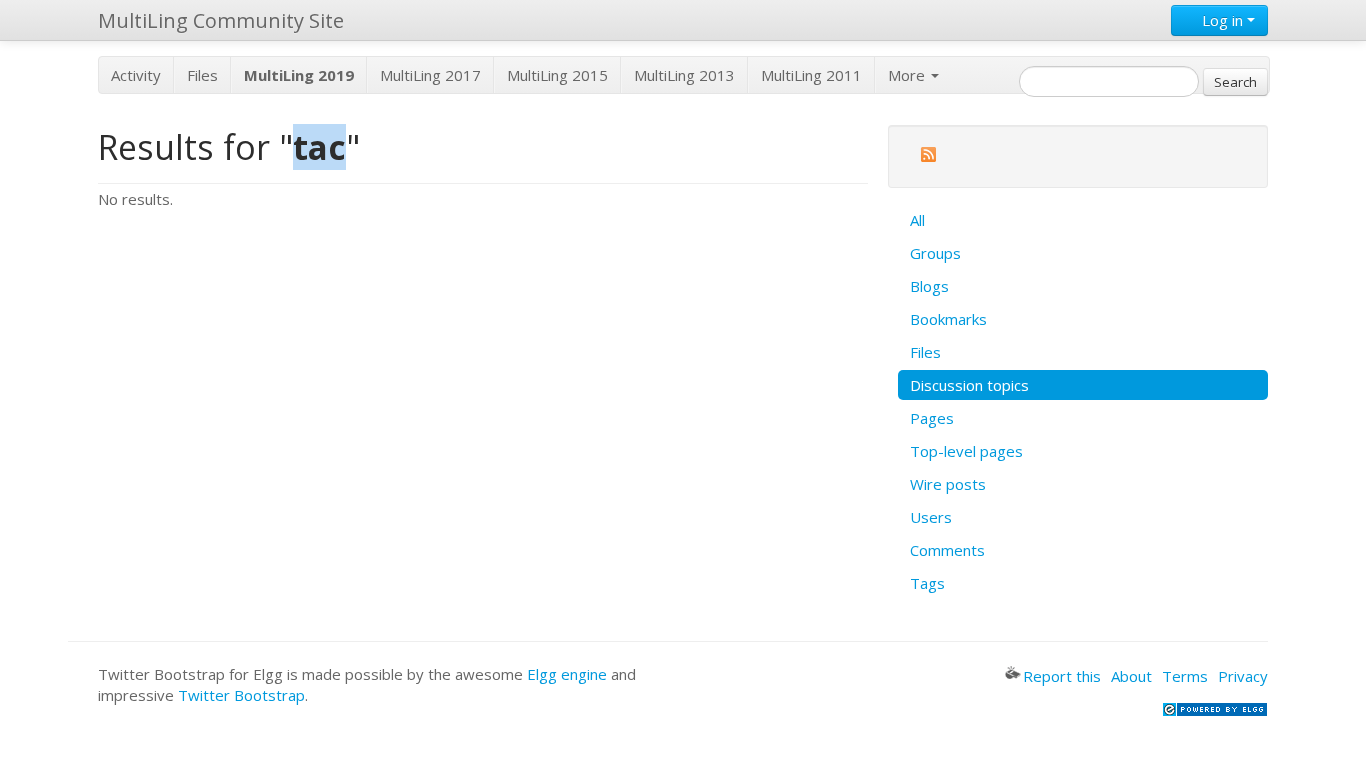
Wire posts (948, 484)
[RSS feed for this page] (928, 157)
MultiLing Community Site (221, 20)
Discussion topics (969, 385)
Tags (927, 583)
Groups (935, 253)
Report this (1062, 676)
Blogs (929, 286)
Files (202, 75)
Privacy (1243, 676)
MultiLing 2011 (811, 75)
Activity (136, 75)
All (917, 220)
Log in (1222, 20)
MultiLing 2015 (557, 75)
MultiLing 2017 (430, 75)
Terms (1185, 676)
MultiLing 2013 (684, 75)
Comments (947, 550)
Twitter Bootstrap (241, 695)
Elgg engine (567, 674)
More (908, 75)
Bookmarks (948, 319)
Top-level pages (966, 451)
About (1131, 676)
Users (931, 517)
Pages (932, 418)
